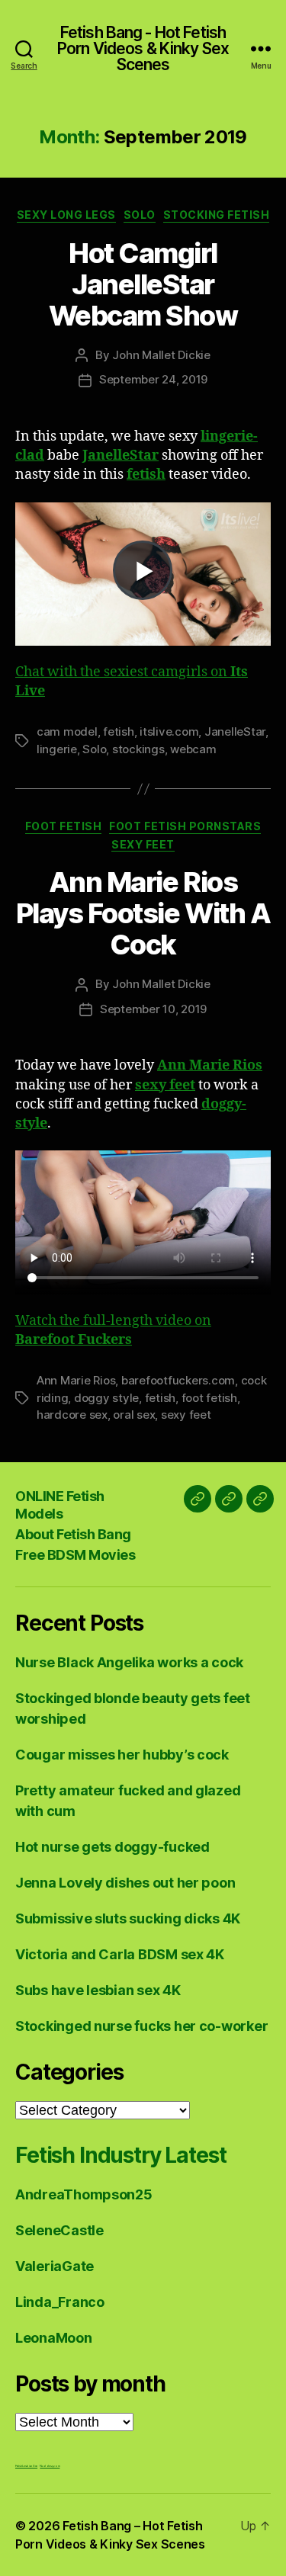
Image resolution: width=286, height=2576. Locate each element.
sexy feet (186, 1415)
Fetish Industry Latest (121, 2155)
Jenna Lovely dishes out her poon (125, 1883)
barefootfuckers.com (178, 1380)
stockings (138, 749)
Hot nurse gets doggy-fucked (112, 1847)
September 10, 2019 (153, 1009)
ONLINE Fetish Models (60, 1505)
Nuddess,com (50, 2466)
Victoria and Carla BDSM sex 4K (120, 1954)
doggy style (106, 1398)
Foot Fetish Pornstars (185, 826)
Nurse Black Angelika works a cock (129, 1662)
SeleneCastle (59, 2230)
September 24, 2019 (153, 379)
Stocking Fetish (217, 215)
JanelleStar (235, 731)
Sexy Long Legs (66, 215)
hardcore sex (72, 1415)
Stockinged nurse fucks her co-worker (141, 2026)
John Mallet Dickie (161, 355)
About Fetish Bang (73, 1534)
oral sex (134, 1415)
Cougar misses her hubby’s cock (122, 1755)
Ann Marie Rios (76, 1380)
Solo (140, 215)
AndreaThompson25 (84, 2194)
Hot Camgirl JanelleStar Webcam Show (143, 284)
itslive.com (169, 731)
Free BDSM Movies (75, 1555)
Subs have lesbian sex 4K (98, 1990)
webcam (193, 749)
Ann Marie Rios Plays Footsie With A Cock (143, 913)
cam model (67, 731)
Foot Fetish (64, 826)
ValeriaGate (55, 2266)
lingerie (57, 749)
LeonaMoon (54, 2338)
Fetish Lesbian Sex (26, 2466)
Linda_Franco (60, 2302)
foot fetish (209, 1398)
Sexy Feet (143, 844)
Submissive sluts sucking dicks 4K (128, 1918)
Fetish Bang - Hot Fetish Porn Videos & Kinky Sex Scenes (143, 48)
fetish (118, 731)
